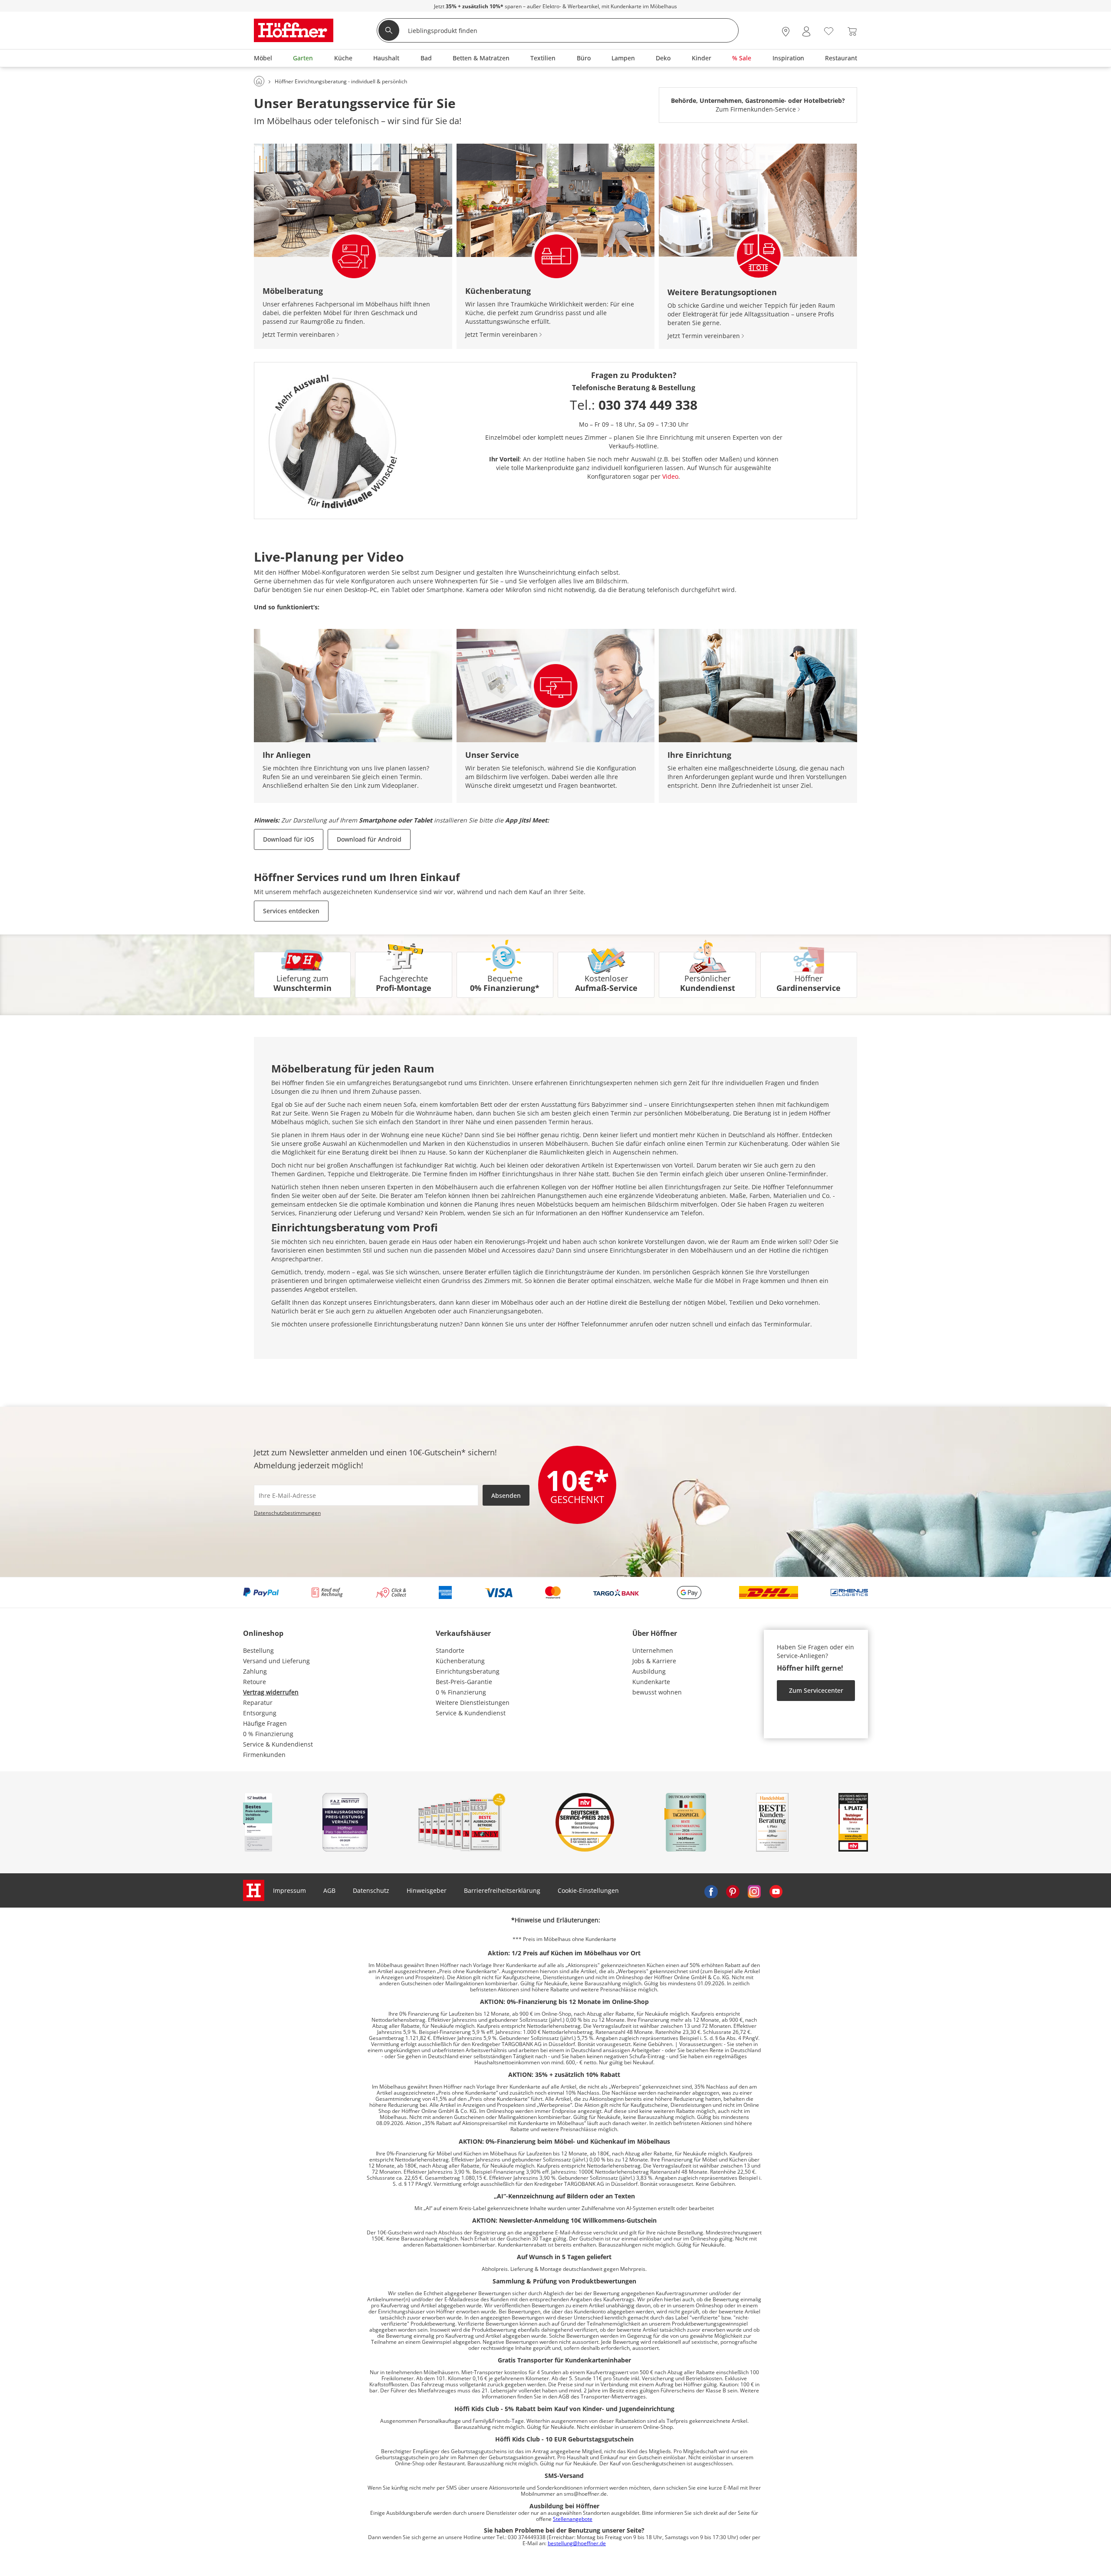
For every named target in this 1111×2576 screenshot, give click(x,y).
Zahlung (255, 1671)
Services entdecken (291, 911)
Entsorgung (260, 1713)
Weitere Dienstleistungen (473, 1703)
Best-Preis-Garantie (464, 1682)
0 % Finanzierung (268, 1734)
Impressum (289, 1890)
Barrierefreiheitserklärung (502, 1890)
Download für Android (369, 839)
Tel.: (634, 405)
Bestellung (258, 1650)
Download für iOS (289, 839)
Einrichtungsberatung (468, 1671)
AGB (329, 1890)
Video (670, 476)
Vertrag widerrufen (271, 1692)
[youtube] (776, 1891)
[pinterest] (733, 1891)
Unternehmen (653, 1650)
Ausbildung (649, 1671)
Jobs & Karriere (654, 1661)
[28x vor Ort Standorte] (786, 31)
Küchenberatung (460, 1661)
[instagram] (754, 1891)
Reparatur (258, 1703)
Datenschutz (371, 1890)
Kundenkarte (651, 1682)
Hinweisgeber (427, 1890)
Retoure (255, 1682)
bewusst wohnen (657, 1692)
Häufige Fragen (265, 1723)
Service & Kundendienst (278, 1744)
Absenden (506, 1495)
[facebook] (711, 1891)
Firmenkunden (264, 1755)
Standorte (450, 1650)
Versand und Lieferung (276, 1661)
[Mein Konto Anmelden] (806, 31)
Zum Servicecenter (816, 1690)
